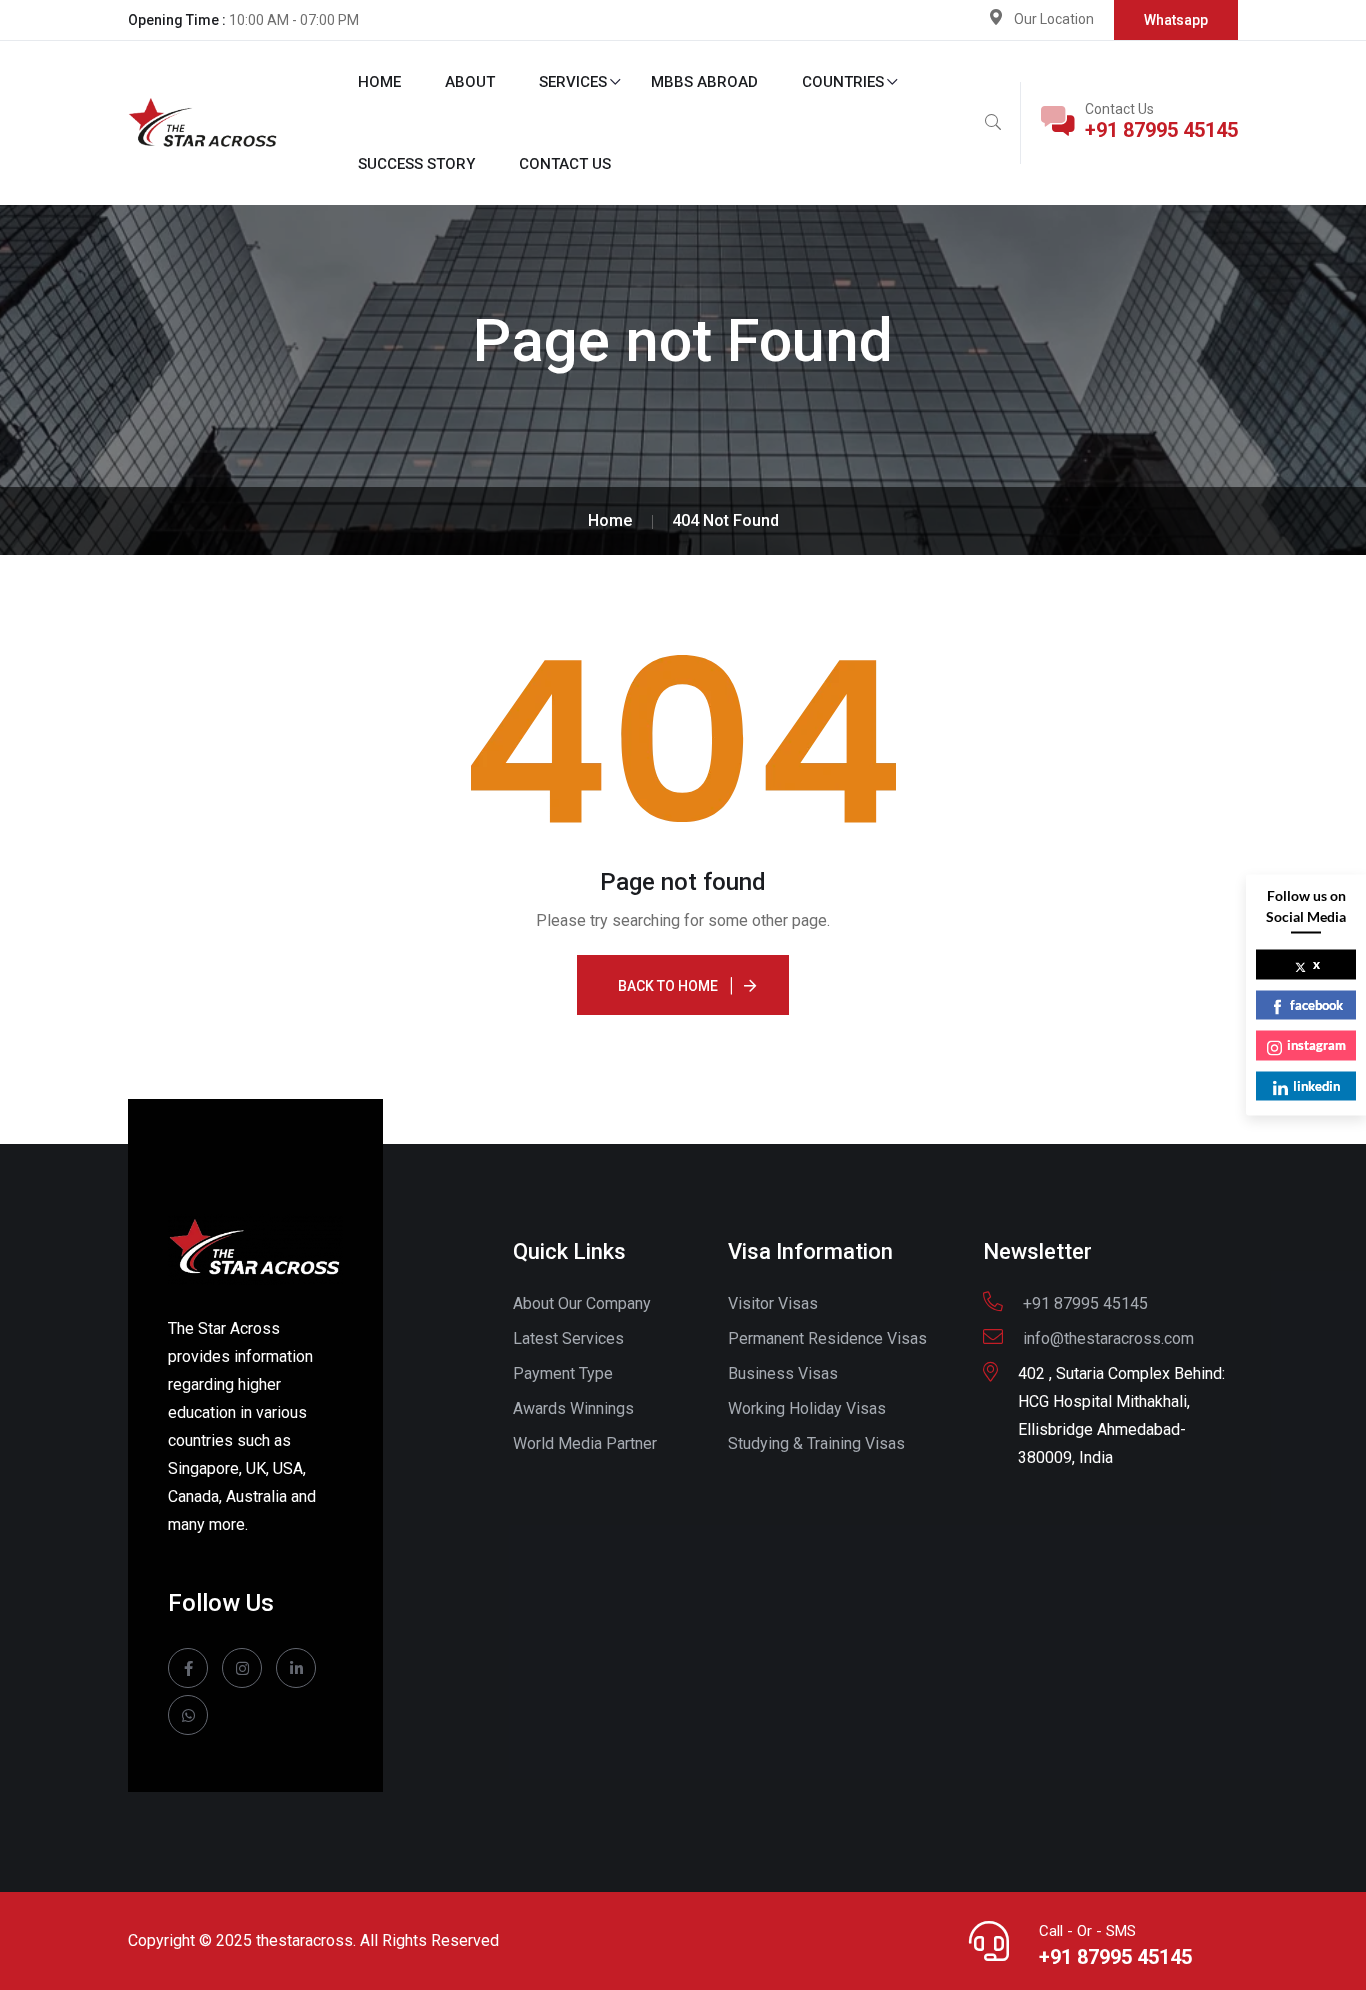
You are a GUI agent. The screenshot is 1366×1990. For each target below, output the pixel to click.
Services (573, 82)
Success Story (416, 164)
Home (379, 82)
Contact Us (565, 164)
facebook (1316, 1004)
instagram (1316, 1045)
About (470, 82)
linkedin (1316, 1085)
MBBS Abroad (704, 82)
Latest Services (568, 1338)
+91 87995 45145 (1161, 130)
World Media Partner (585, 1443)
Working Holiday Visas (807, 1408)
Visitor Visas (773, 1303)
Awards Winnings (573, 1408)
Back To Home (668, 986)
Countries (843, 82)
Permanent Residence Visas (827, 1338)
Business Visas (783, 1373)
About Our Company (582, 1303)
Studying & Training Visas (816, 1443)
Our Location (1054, 19)
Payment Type (563, 1373)
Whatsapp (1176, 20)
